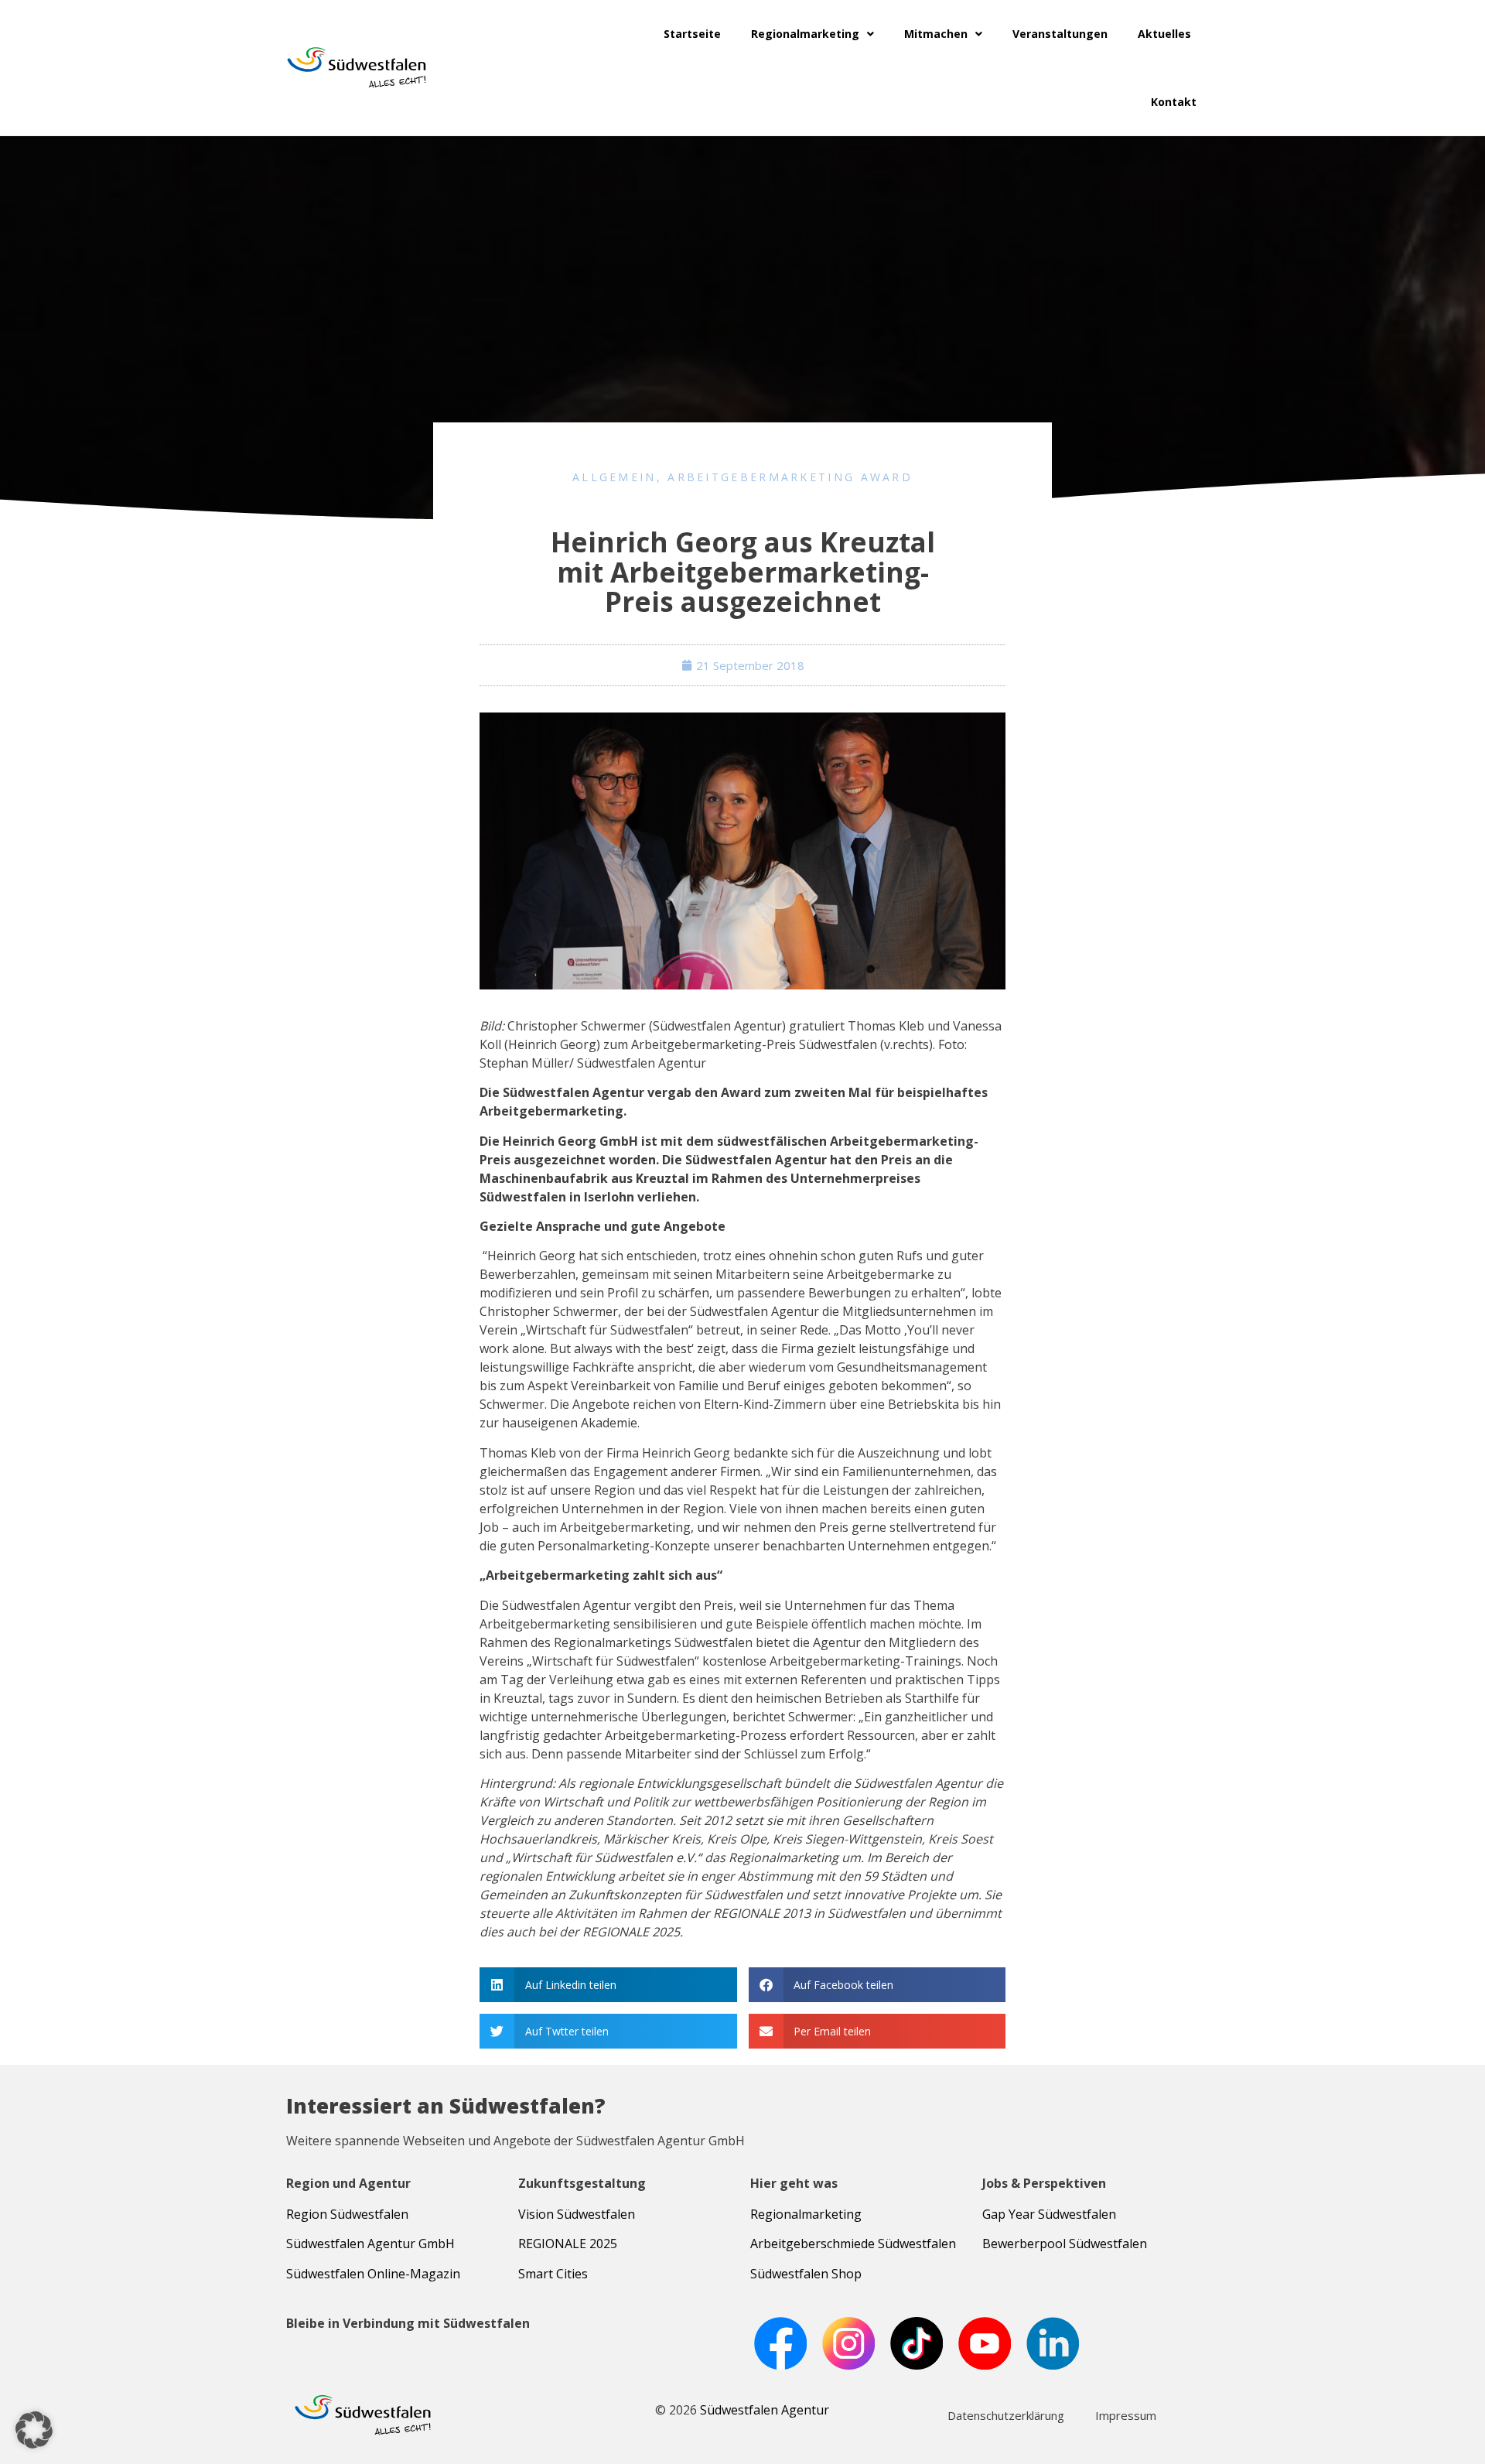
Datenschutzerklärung (1006, 2415)
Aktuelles (1164, 34)
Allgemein (614, 477)
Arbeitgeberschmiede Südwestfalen (853, 2244)
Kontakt (1174, 102)
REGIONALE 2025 (568, 2244)
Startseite (692, 34)
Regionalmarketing (805, 34)
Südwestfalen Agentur (765, 2410)
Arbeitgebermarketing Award (790, 477)
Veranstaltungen (1060, 34)
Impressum (1126, 2415)
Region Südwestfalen (347, 2214)
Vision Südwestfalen (577, 2214)
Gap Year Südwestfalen (1049, 2214)
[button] (608, 1985)
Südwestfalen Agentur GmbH (370, 2244)
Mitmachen (936, 34)
